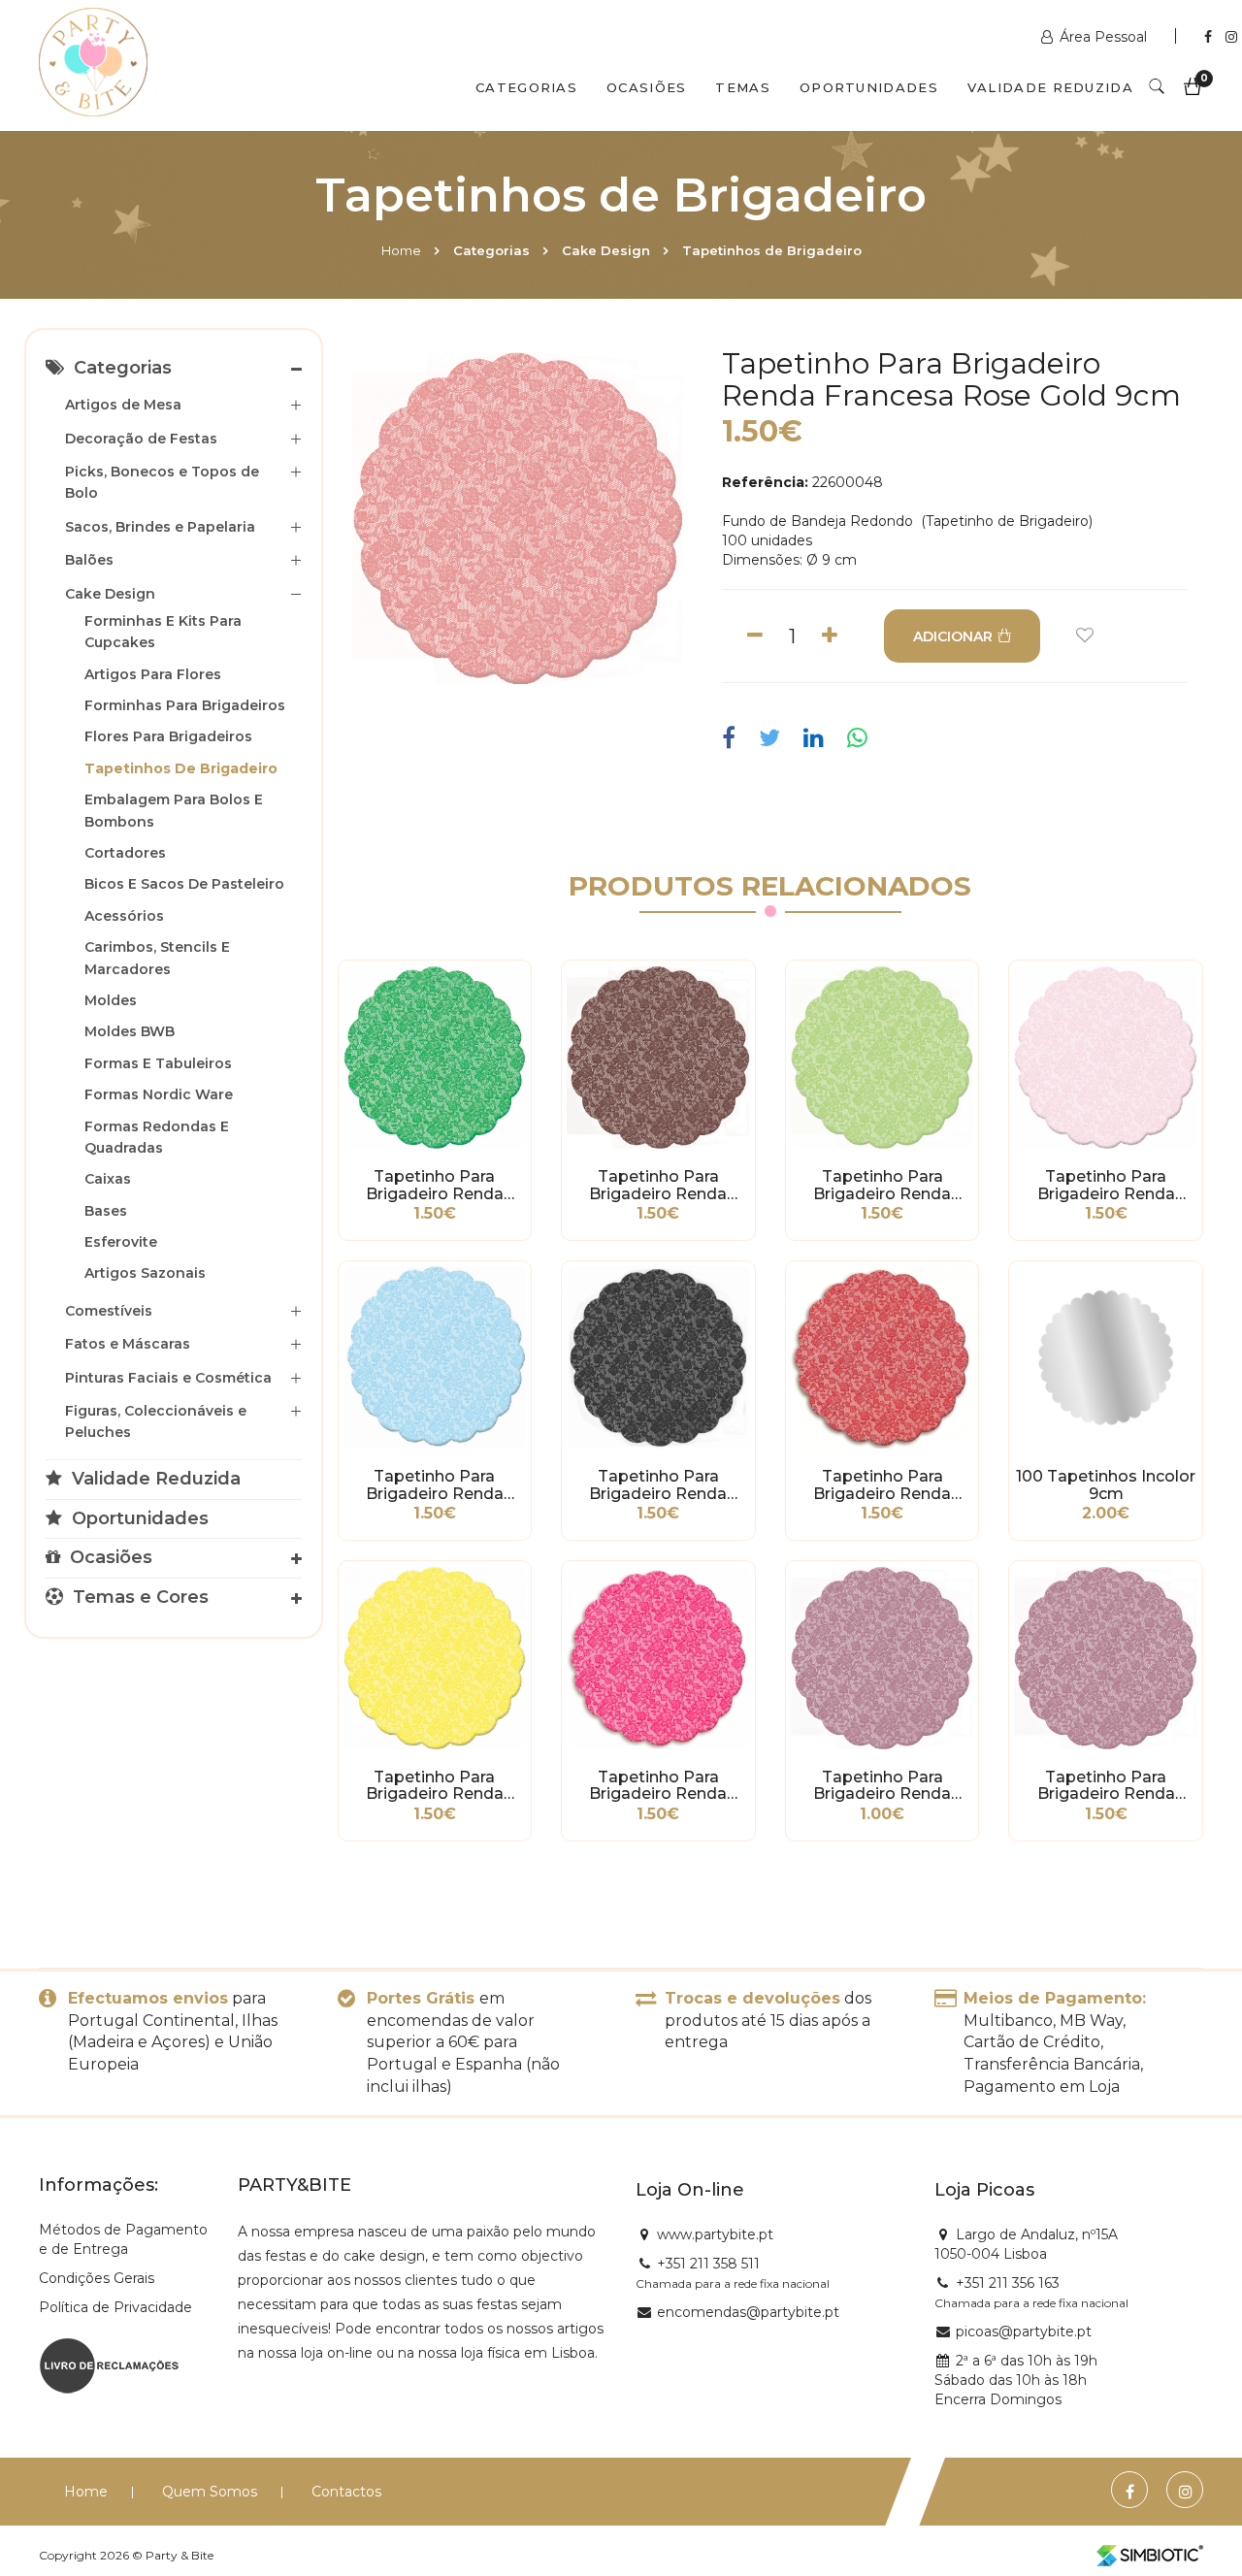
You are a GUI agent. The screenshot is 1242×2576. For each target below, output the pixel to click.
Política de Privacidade (115, 2307)
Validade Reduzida (1050, 87)
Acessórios (124, 916)
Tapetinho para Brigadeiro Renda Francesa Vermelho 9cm (882, 1485)
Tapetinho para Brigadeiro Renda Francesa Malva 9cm (1106, 1786)
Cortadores (125, 853)
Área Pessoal (1103, 37)
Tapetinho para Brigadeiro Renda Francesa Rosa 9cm (1106, 1186)
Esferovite (121, 1242)
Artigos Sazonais (145, 1273)
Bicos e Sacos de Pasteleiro (184, 884)
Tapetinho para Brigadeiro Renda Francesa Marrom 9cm (658, 1186)
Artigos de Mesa (123, 405)
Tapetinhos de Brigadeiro (772, 250)
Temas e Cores (138, 1597)
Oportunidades (869, 87)
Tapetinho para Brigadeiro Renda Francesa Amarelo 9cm (434, 1786)
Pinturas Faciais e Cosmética (168, 1378)
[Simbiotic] (1150, 2556)
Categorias (526, 87)
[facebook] (734, 738)
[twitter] (769, 738)
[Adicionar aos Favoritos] (1085, 636)
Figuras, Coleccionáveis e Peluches (156, 1421)
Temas (743, 87)
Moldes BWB (130, 1031)
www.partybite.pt (715, 2234)
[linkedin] (814, 738)
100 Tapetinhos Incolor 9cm (1106, 1485)
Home (401, 250)
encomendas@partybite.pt (748, 2312)
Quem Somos (210, 2492)
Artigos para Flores (153, 674)
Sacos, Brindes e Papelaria (160, 527)
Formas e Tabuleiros (158, 1063)
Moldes (111, 1000)
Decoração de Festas (141, 439)
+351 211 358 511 (708, 2264)
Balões (89, 560)
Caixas (108, 1179)
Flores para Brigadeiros (168, 736)
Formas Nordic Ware (159, 1094)
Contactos (346, 2492)
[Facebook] (1210, 37)
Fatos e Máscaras (128, 1344)
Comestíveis (109, 1311)
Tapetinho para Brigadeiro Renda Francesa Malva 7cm (882, 1786)
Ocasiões (646, 87)
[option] (518, 518)
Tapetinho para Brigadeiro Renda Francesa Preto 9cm (658, 1485)
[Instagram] (1231, 37)
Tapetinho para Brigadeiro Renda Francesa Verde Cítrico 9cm (882, 1186)
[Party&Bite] (93, 64)
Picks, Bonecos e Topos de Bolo (162, 482)
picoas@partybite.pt (1024, 2331)
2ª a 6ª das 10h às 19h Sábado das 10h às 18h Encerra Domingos (1016, 2380)
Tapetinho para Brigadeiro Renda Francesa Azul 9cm (435, 1485)
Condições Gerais (97, 2278)
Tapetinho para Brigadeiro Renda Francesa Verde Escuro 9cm (435, 1186)
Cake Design (606, 250)
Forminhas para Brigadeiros (185, 705)
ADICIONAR (953, 636)
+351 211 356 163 (1008, 2283)
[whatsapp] (857, 738)
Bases (106, 1211)
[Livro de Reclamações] (109, 2364)
